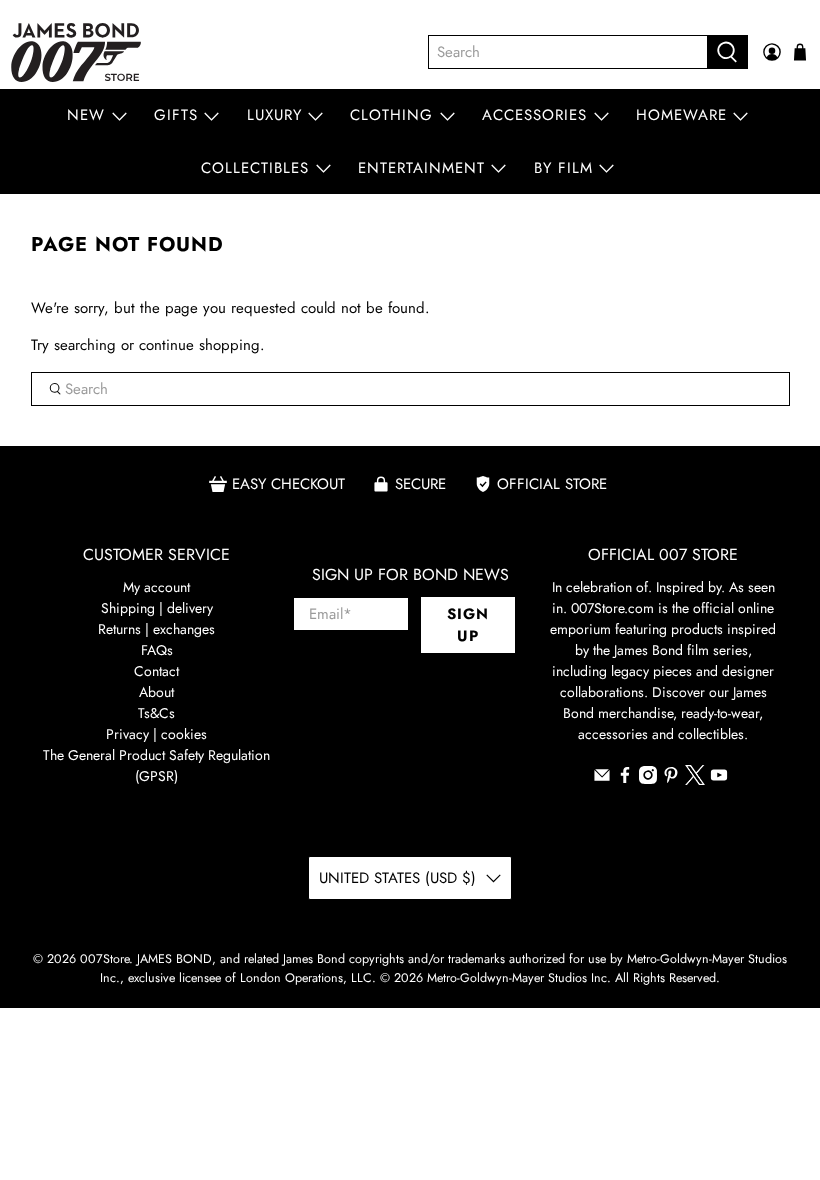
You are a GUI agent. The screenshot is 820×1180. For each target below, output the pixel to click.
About (156, 692)
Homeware (681, 115)
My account (156, 587)
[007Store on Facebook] (625, 779)
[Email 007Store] (602, 779)
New (86, 115)
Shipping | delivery (157, 608)
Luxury (274, 115)
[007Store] (76, 52)
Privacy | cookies (156, 734)
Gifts (176, 115)
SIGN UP (468, 625)
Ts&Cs (156, 713)
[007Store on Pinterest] (671, 779)
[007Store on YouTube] (719, 779)
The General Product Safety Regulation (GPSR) (156, 765)
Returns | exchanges (156, 629)
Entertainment (421, 168)
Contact (156, 671)
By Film (563, 168)
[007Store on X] (695, 780)
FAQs (157, 650)
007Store (104, 959)
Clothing (391, 115)
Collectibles (255, 168)
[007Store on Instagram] (648, 779)
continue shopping (199, 345)
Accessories (534, 115)
